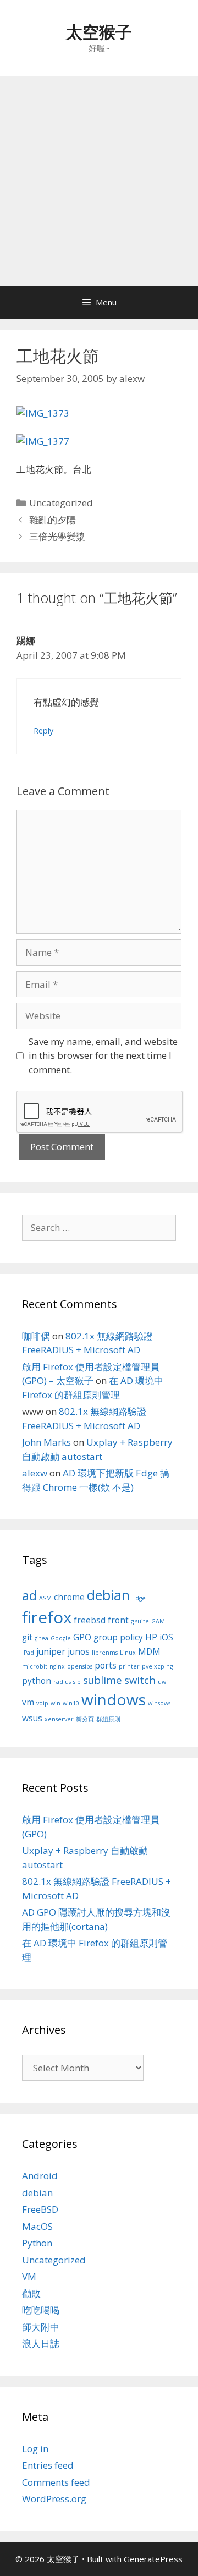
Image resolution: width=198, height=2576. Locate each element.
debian (108, 1595)
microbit (35, 1666)
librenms (105, 1653)
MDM (149, 1651)
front (118, 1620)
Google (61, 1638)
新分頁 (85, 1719)
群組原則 (108, 1719)
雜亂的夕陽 (53, 520)
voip (42, 1703)
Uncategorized (61, 503)
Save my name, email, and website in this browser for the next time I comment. (103, 1055)
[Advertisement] (99, 181)
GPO (82, 1637)
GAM (158, 1621)
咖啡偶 (36, 1336)
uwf (163, 1682)
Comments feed (56, 2482)
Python (37, 2243)
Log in (35, 2449)
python (37, 1681)
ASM (45, 1598)
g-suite (140, 1621)
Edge (139, 1598)
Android (40, 2176)
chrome (69, 1597)
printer (129, 1666)
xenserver (59, 1719)
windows (114, 1699)
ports (106, 1665)
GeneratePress (153, 2559)
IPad (28, 1653)
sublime (103, 1680)
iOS (166, 1637)
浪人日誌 (41, 2343)
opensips (80, 1666)
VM (29, 2276)
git (27, 1637)
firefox (47, 1617)
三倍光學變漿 (57, 536)
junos (79, 1651)
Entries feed (48, 2465)
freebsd (90, 1620)
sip (77, 1682)
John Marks (46, 1442)
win (56, 1703)
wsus (32, 1718)
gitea (42, 1638)
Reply (43, 731)
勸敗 (31, 2293)
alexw (35, 1473)
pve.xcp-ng (157, 1666)
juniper (51, 1651)
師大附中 (41, 2327)
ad (29, 1595)
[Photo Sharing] (43, 413)
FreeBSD (40, 2209)
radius (62, 1682)
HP (151, 1637)
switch (140, 1680)
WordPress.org (54, 2499)
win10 (71, 1703)
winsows (159, 1703)
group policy (118, 1637)
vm (28, 1702)
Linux (128, 1653)
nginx (57, 1666)
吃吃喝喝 (41, 2310)
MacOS (37, 2226)
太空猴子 (99, 32)
